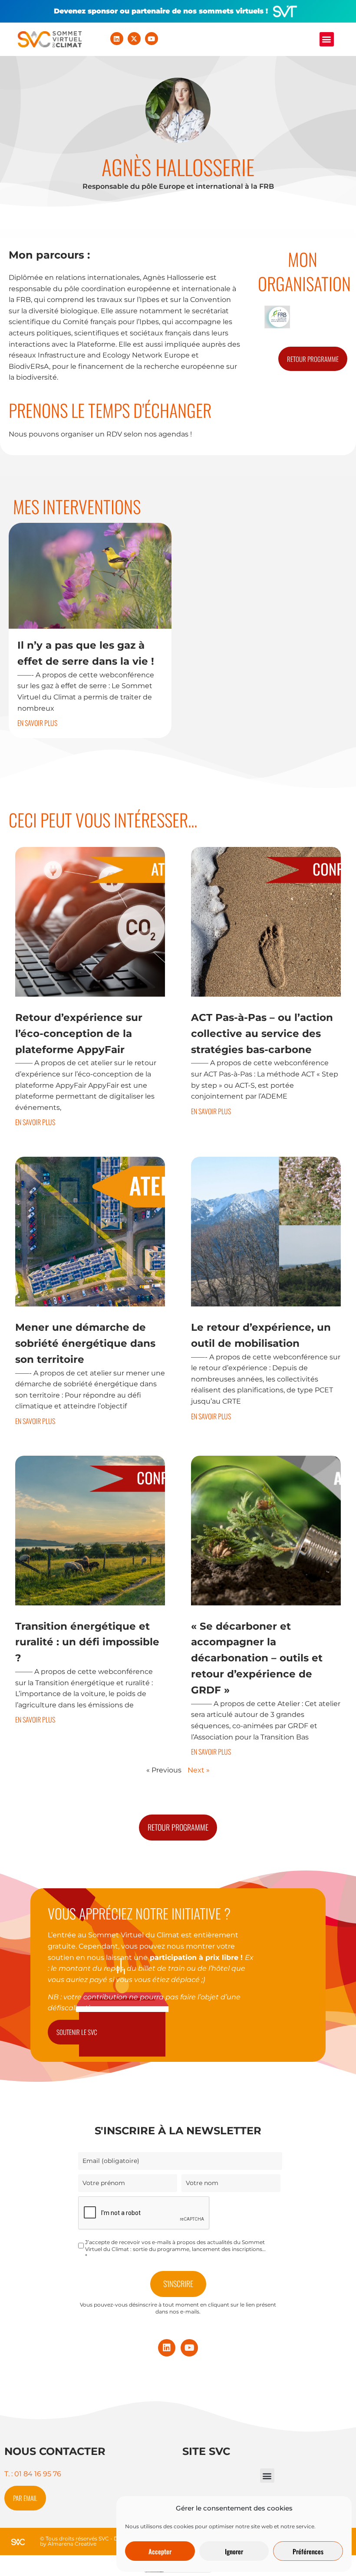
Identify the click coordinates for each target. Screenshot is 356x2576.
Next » (199, 1770)
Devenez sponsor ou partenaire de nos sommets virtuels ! (161, 11)
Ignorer (234, 2551)
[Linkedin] (117, 39)
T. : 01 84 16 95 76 (33, 2474)
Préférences (308, 2551)
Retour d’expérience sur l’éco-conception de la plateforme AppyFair (79, 1034)
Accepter (160, 2551)
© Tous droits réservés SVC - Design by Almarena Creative (86, 2541)
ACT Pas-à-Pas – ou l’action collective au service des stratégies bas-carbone (262, 1034)
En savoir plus (37, 723)
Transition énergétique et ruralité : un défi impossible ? (87, 1642)
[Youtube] (152, 39)
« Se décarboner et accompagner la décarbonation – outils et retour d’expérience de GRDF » (257, 1658)
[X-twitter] (134, 39)
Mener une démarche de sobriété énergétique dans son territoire (85, 1343)
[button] (327, 39)
